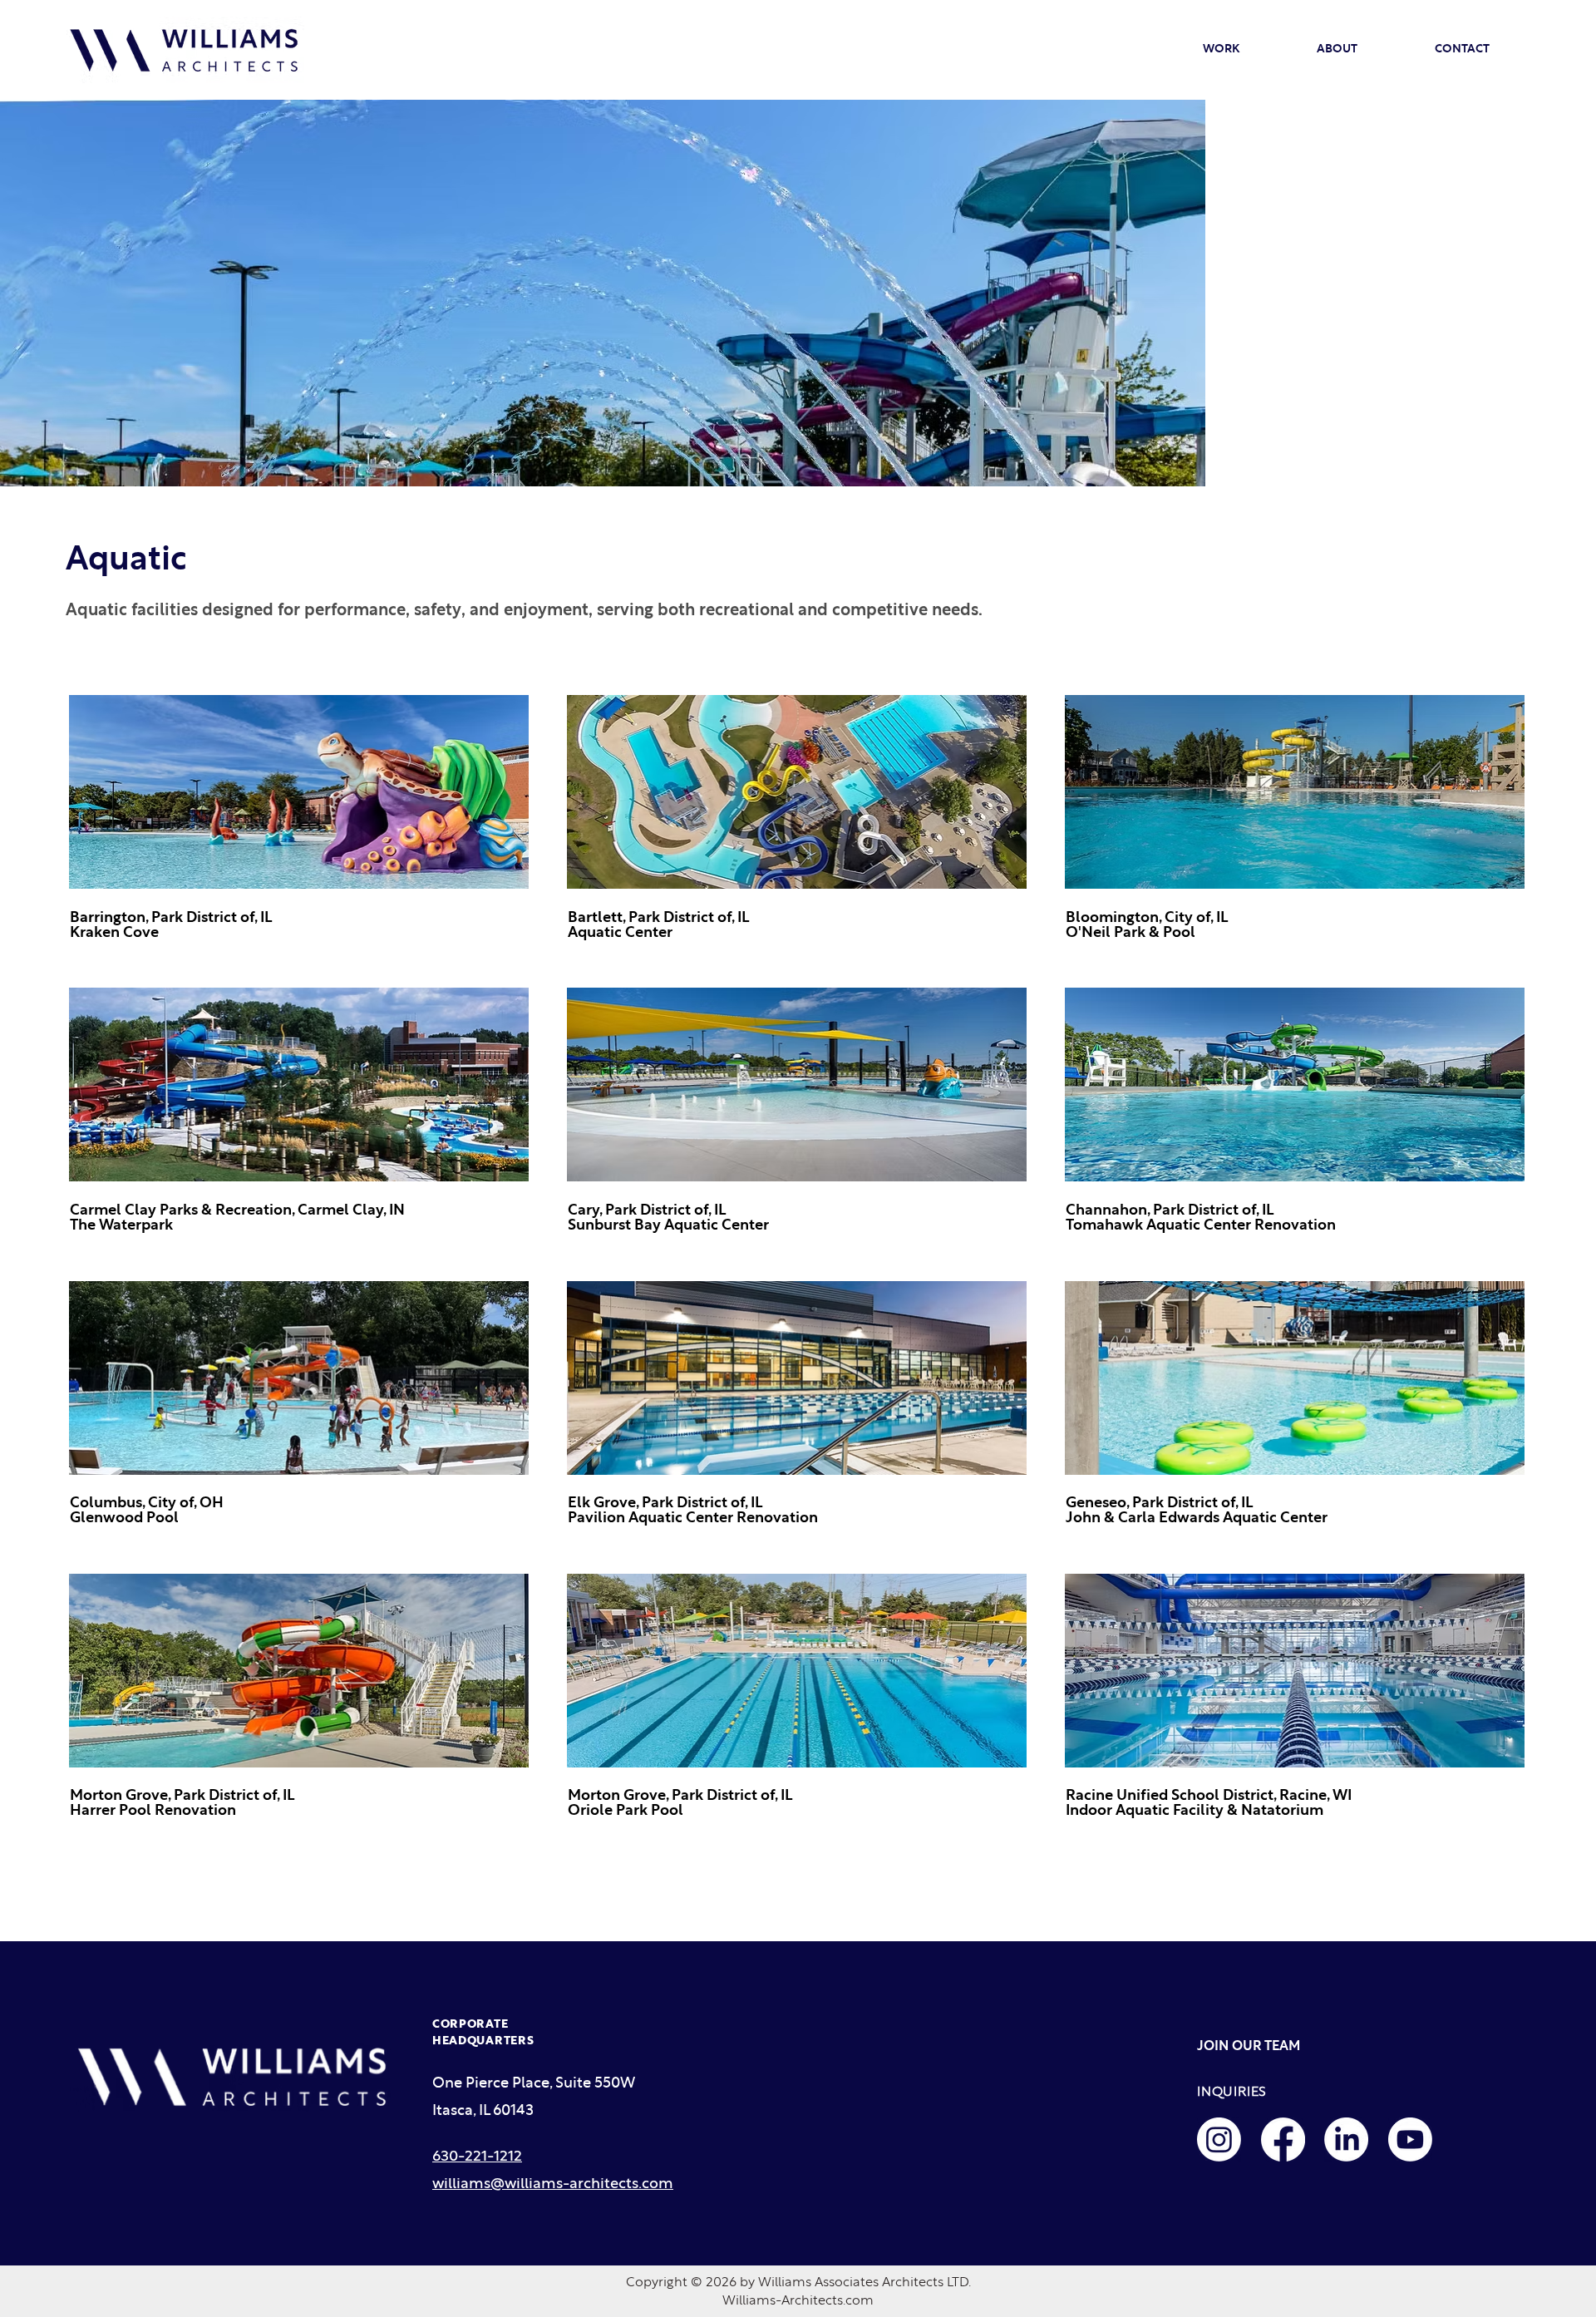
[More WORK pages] (1247, 50)
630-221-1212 (477, 2157)
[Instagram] (1219, 2140)
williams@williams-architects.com (553, 2184)
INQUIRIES (1232, 2092)
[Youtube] (1410, 2140)
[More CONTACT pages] (1497, 50)
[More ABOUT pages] (1365, 50)
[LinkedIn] (1346, 2140)
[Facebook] (1283, 2140)
